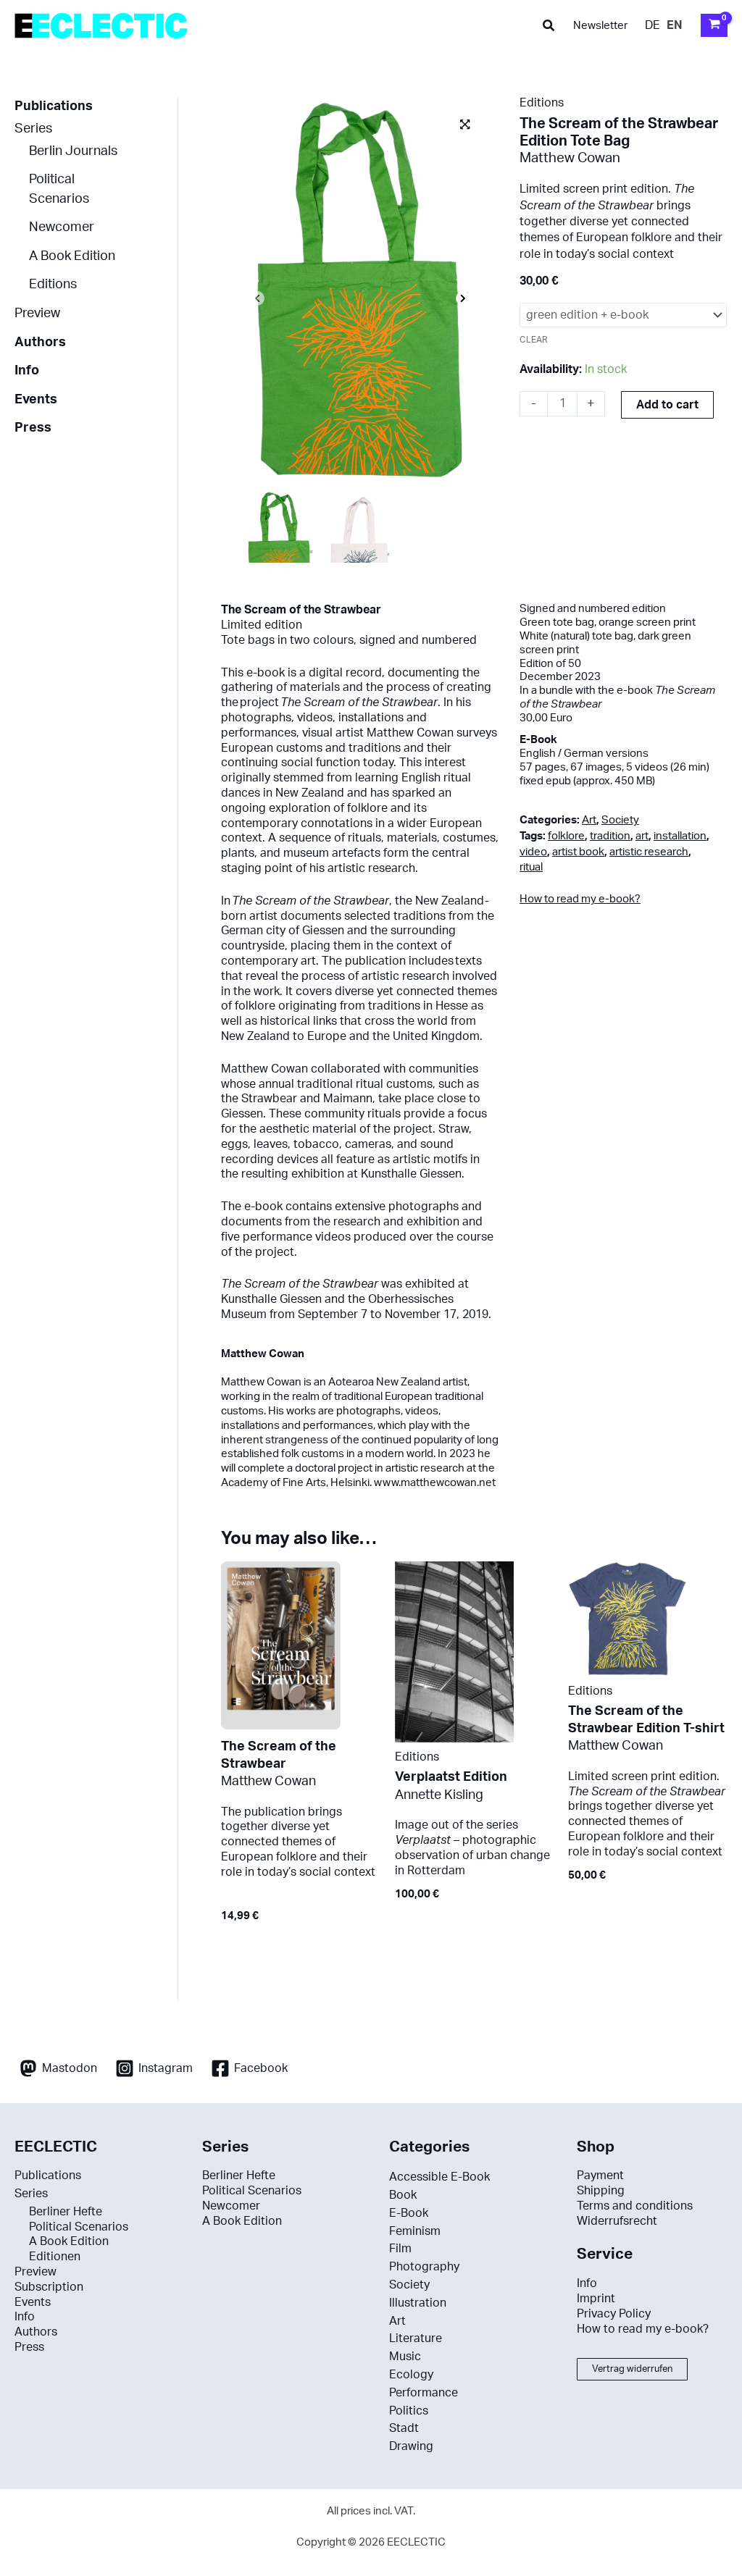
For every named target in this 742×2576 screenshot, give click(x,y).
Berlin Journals (73, 151)
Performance (424, 2393)
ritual (531, 867)
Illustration (418, 2303)
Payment (600, 2176)
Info (27, 370)
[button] (549, 26)
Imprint (596, 2299)
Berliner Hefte (66, 2212)
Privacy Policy (614, 2314)
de (653, 25)
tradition (610, 836)
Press (33, 428)
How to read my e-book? (580, 899)
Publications (54, 106)
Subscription (49, 2287)
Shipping (601, 2191)
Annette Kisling (439, 1795)
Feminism (415, 2231)
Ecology (411, 2375)
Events (36, 399)
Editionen (55, 2257)
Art (589, 820)
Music (405, 2357)
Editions (53, 284)
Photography (424, 2267)
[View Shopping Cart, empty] (714, 25)
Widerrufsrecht (617, 2221)
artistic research (649, 852)
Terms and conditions (635, 2206)
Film (400, 2249)
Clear (534, 340)
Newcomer (62, 227)
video (533, 852)
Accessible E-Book (439, 2177)
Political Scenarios (79, 2227)
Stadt (404, 2428)
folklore (566, 836)
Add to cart (667, 405)
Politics (409, 2411)
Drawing (411, 2446)
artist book (578, 852)
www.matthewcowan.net (435, 1483)
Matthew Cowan (570, 158)
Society (620, 820)
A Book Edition (72, 256)
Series (33, 129)
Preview (37, 313)
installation (680, 836)
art (642, 836)
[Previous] (257, 299)
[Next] (463, 299)
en (675, 25)
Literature (416, 2338)
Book (403, 2195)
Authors (40, 342)
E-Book (409, 2213)
